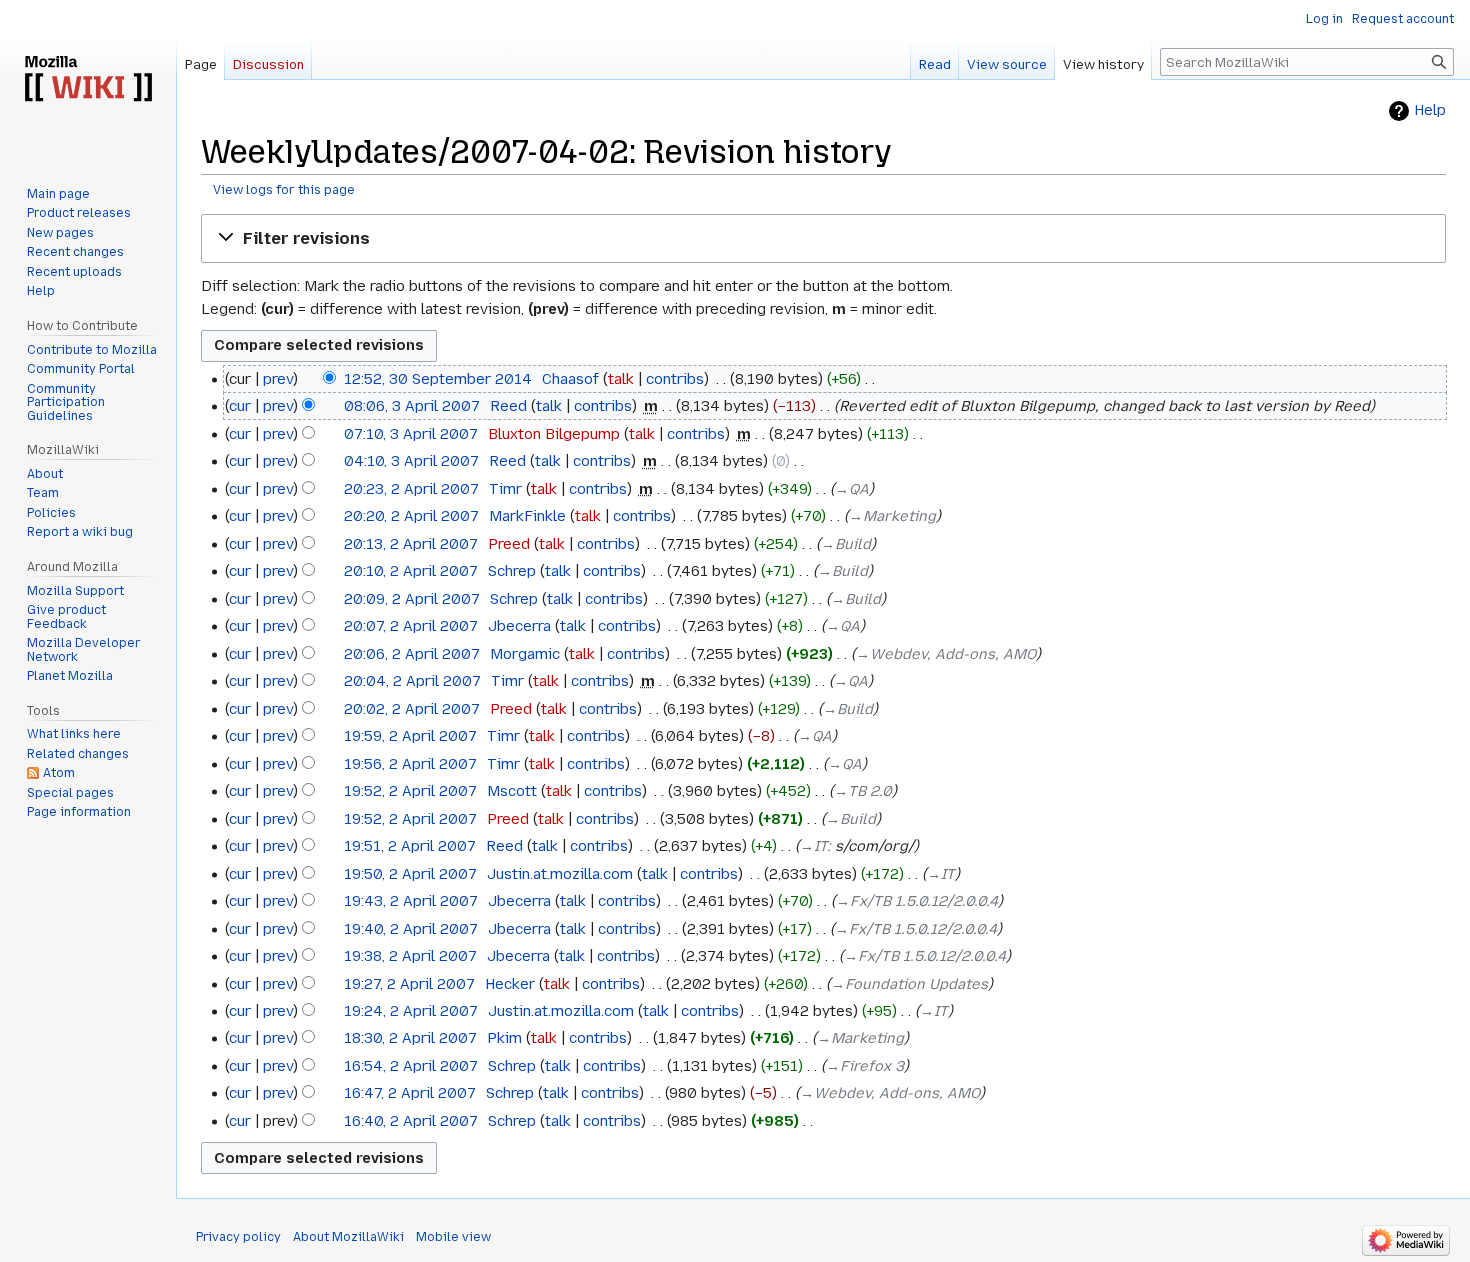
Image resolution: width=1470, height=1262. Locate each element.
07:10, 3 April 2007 (411, 434)
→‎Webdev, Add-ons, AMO (946, 654)
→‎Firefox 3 (865, 1066)
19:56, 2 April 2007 (410, 764)
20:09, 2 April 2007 (412, 599)
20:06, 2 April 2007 (412, 654)
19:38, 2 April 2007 (410, 956)
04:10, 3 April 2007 (411, 461)
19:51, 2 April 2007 (410, 846)
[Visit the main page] (88, 80)
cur (240, 406)
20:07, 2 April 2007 (411, 626)
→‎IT (813, 846)
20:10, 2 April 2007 (411, 571)
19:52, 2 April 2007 (410, 791)
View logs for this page (284, 190)
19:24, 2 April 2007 (411, 1011)
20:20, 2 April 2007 (411, 516)
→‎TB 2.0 (863, 791)
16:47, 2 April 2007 (410, 1093)
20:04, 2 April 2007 (412, 681)
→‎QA (852, 489)
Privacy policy (238, 1237)
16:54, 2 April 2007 (411, 1066)
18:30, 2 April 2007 (410, 1038)
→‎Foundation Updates (909, 984)
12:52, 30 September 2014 (438, 379)
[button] (823, 239)
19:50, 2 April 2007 (410, 874)
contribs (675, 379)
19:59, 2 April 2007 (410, 736)
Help (1430, 110)
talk (621, 379)
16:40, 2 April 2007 (411, 1121)
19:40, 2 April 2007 (411, 929)
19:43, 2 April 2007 (411, 901)
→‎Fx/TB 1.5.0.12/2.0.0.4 (917, 901)
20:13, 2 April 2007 (411, 544)
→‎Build (846, 544)
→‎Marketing (892, 516)
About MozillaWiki (348, 1237)
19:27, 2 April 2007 (409, 984)
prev (278, 379)
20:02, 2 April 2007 (412, 709)
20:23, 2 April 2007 (411, 489)
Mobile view (453, 1237)
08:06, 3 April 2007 (412, 406)
